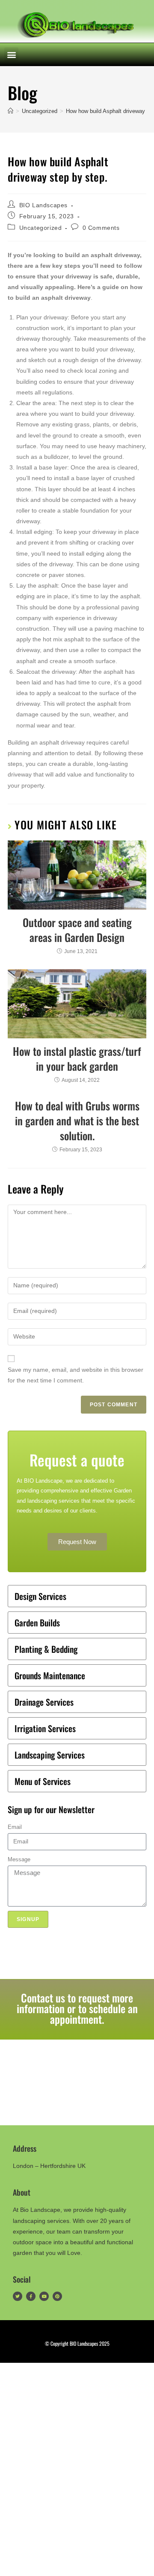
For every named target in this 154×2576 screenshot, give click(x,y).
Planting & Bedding (46, 1649)
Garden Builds (37, 1623)
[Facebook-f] (31, 2296)
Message (19, 1859)
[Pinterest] (57, 2296)
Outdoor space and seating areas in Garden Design (77, 930)
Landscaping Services (50, 1755)
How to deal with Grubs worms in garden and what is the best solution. (77, 1120)
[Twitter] (18, 2296)
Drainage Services (44, 1702)
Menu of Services (43, 1781)
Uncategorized (41, 228)
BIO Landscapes (43, 205)
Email (15, 1827)
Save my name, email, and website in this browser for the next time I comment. (76, 1375)
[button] (11, 54)
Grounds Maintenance (50, 1675)
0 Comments (101, 228)
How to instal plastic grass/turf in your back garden (77, 1058)
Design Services (40, 1596)
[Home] (10, 111)
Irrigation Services (45, 1728)
